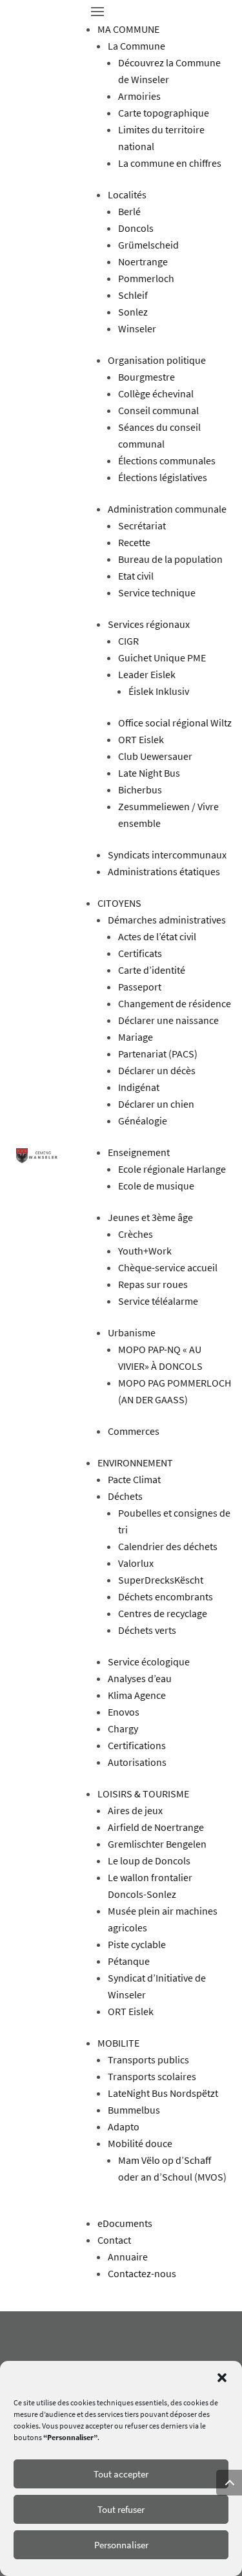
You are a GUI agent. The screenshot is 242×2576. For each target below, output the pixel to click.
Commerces (134, 1431)
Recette (134, 542)
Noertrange (143, 261)
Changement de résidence (175, 1003)
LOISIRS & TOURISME (143, 1794)
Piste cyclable (137, 1944)
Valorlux (136, 1563)
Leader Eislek (147, 674)
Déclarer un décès (157, 1070)
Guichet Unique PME (162, 658)
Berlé (129, 211)
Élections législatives (163, 477)
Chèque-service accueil (168, 1267)
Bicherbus (140, 790)
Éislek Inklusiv (159, 691)
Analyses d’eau (140, 1678)
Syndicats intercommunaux (167, 855)
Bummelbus (134, 2110)
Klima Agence (137, 1695)
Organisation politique (157, 360)
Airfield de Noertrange (156, 1827)
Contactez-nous (142, 2273)
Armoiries (139, 96)
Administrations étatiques (164, 871)
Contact (114, 2240)
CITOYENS (119, 903)
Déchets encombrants (166, 1596)
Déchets (125, 1496)
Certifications (137, 1745)
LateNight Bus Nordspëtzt (163, 2093)
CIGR (128, 641)
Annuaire (128, 2257)
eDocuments (125, 2223)
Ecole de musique (156, 1186)
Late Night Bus (149, 773)
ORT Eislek (141, 739)
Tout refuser (121, 2509)
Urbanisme (132, 1332)
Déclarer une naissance (168, 1020)
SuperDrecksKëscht (161, 1580)
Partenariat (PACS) (158, 1054)
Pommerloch (146, 278)
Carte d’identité (152, 970)
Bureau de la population (170, 559)
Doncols (136, 228)
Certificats (140, 953)
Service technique (157, 592)
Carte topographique (164, 113)
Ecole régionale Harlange (172, 1169)
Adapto (124, 2126)
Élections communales (167, 460)
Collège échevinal (156, 393)
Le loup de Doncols (149, 1861)
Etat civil (136, 576)
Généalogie (143, 1121)
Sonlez (133, 312)
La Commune (136, 46)
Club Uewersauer (155, 756)
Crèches (136, 1234)
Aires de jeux (135, 1810)
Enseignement (139, 1152)
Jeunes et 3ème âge (150, 1217)
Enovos (124, 1712)
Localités (127, 194)
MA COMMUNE (128, 29)
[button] (222, 2378)
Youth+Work (145, 1251)
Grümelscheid (148, 245)
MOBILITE (118, 2043)
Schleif (133, 295)
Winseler (137, 328)
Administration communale (167, 509)
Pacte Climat (134, 1479)
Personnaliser (121, 2545)
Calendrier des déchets (168, 1546)
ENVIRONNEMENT (135, 1463)
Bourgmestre (146, 377)
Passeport (140, 987)
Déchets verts (147, 1630)
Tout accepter (121, 2474)
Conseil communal (158, 410)
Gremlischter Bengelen (157, 1844)
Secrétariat (142, 526)
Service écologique (149, 1662)
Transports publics (148, 2060)
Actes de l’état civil (157, 936)
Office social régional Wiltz (175, 723)
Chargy (123, 1728)
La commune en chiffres (170, 163)
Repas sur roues (153, 1284)
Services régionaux (149, 624)
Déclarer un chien (156, 1104)
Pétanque (129, 1961)
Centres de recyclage (163, 1613)
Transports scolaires (152, 2076)
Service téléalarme (158, 1301)
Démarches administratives (167, 920)
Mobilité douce (140, 2143)
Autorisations (137, 1762)
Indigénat (139, 1087)
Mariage (136, 1037)
